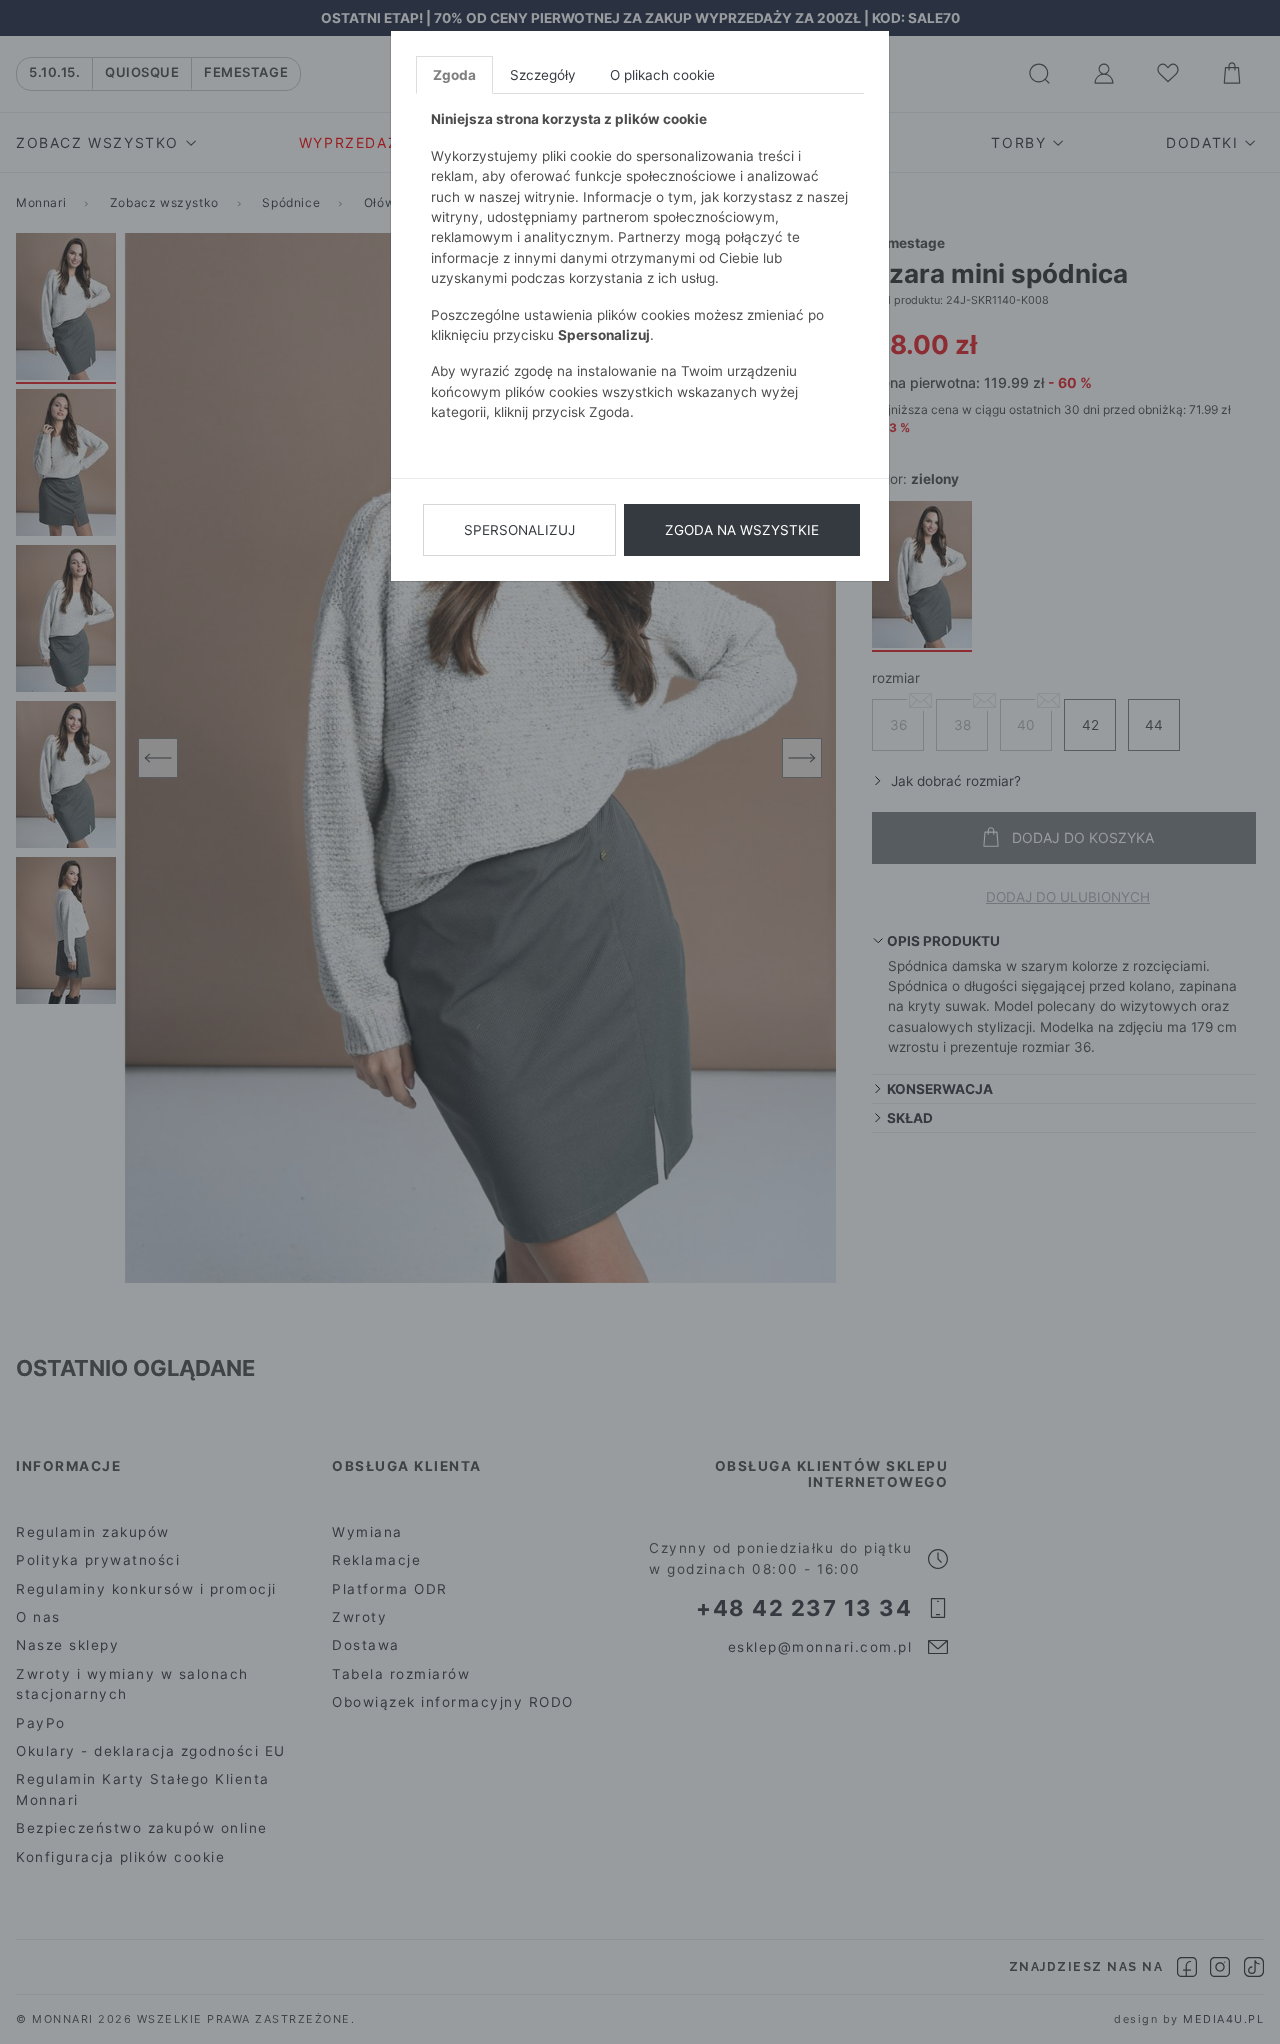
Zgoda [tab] (454, 75)
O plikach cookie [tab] (662, 75)
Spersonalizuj (519, 530)
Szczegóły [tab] (543, 75)
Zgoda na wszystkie (742, 530)
